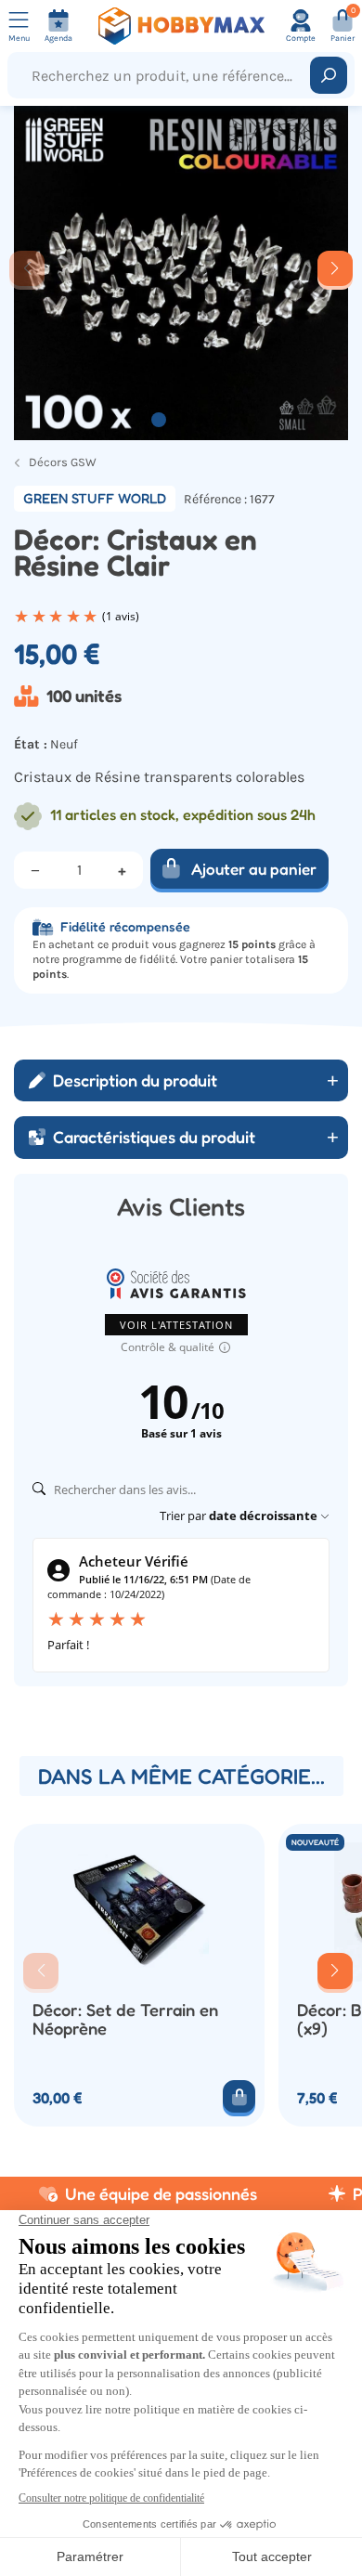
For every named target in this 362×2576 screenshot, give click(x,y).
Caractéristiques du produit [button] (154, 1137)
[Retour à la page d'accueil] (181, 26)
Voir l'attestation (176, 1325)
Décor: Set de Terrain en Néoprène (125, 2019)
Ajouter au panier (254, 869)
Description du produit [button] (135, 1080)
